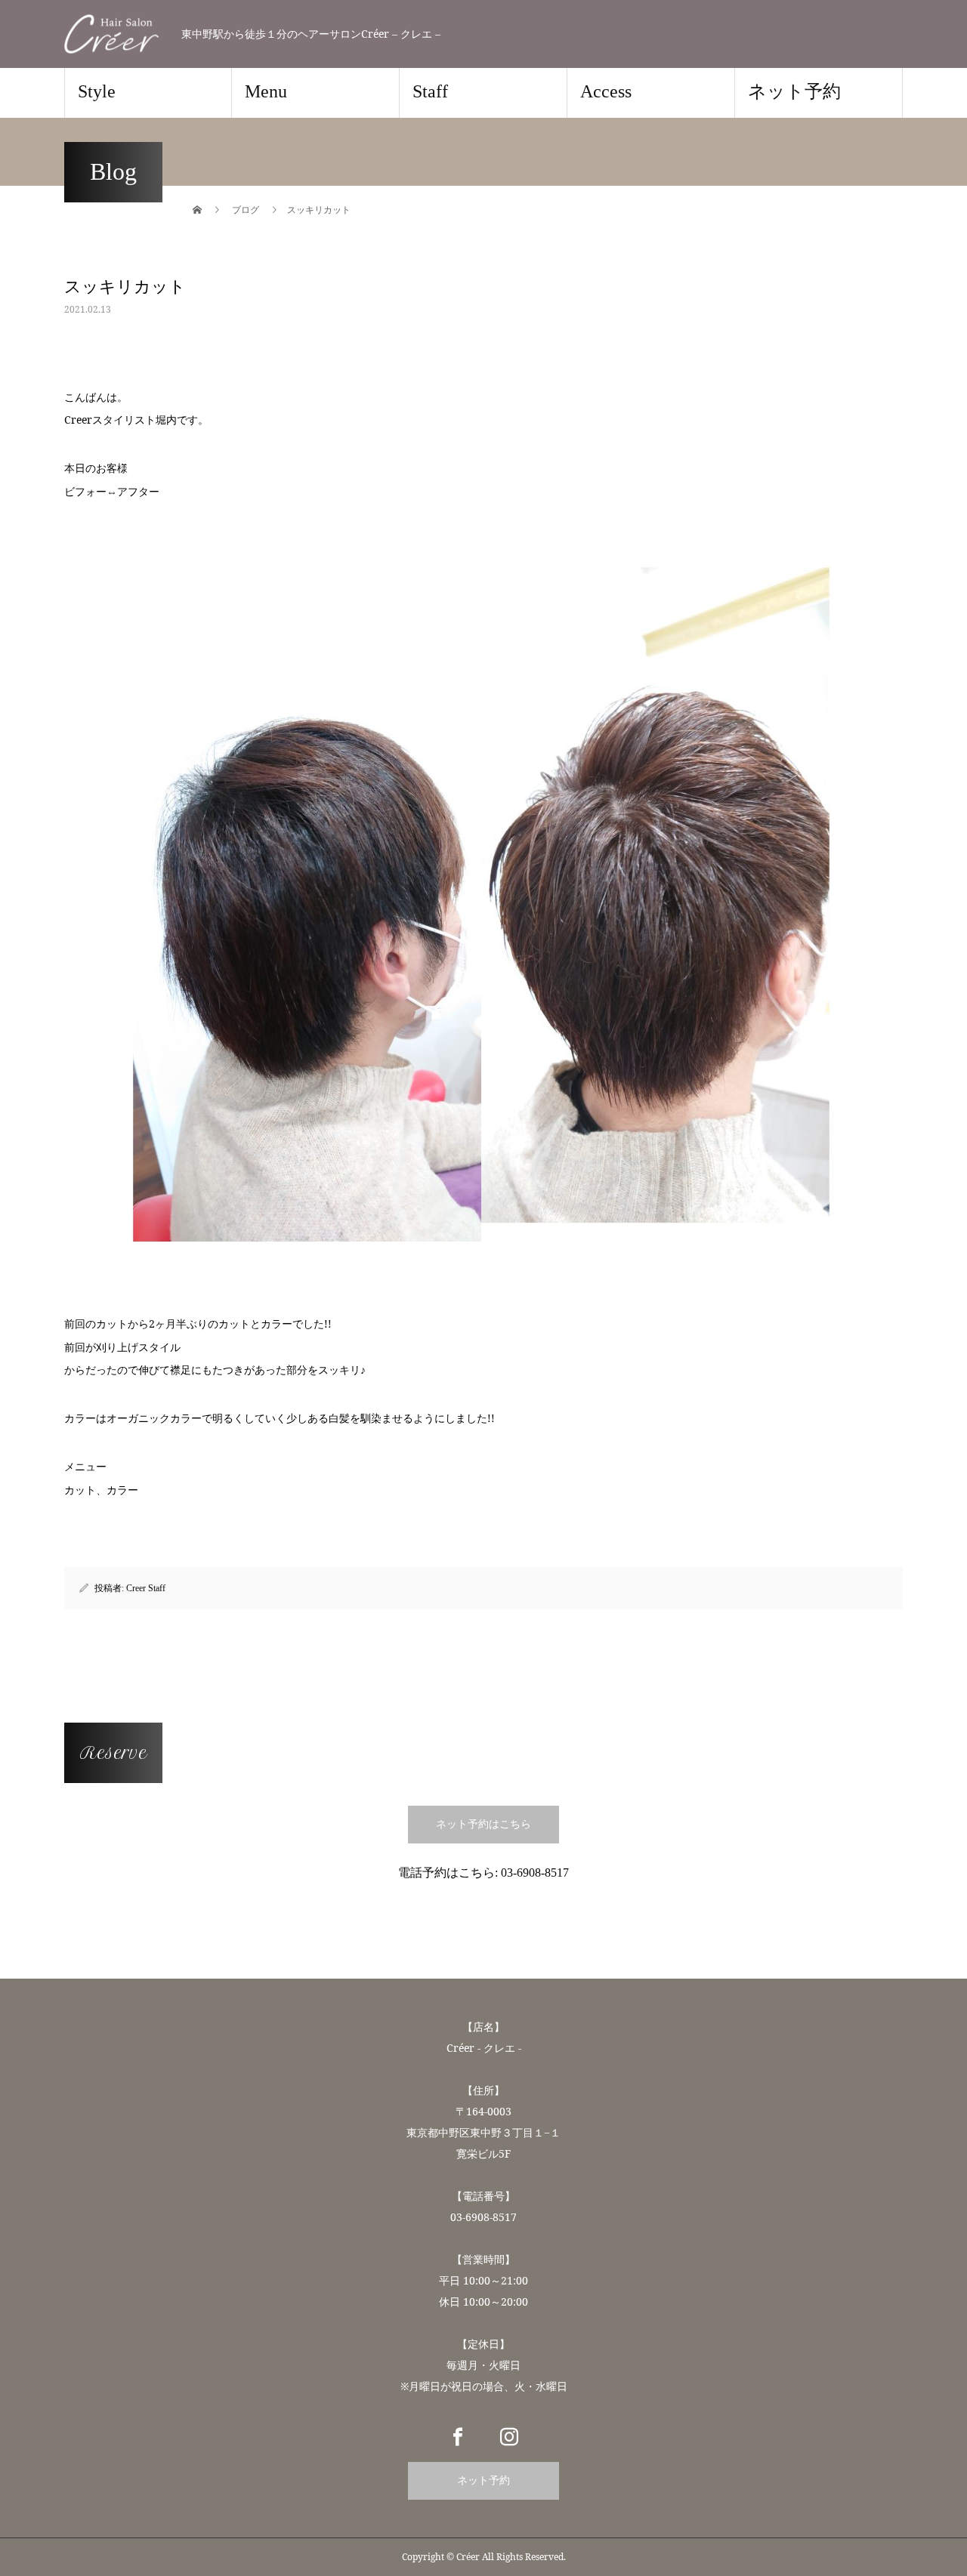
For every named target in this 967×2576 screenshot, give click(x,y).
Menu (266, 91)
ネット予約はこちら (483, 1824)
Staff (430, 91)
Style (97, 91)
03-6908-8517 (535, 1873)
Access (606, 91)
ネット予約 (794, 91)
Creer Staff (146, 1588)
